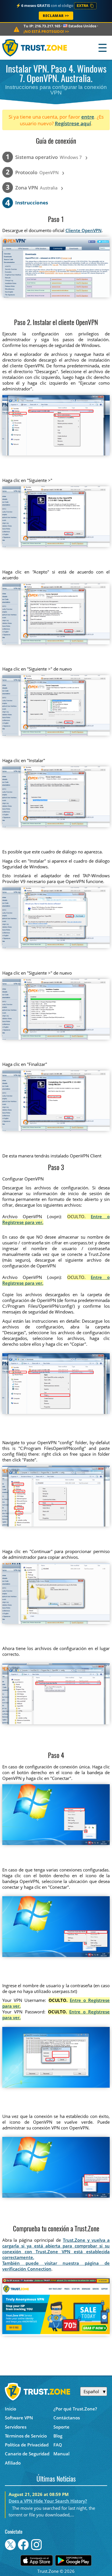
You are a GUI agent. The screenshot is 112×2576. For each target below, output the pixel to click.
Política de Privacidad (27, 2445)
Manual (61, 2454)
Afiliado (13, 2463)
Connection (39, 2269)
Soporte (61, 2427)
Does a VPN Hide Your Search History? (48, 2501)
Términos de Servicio (26, 2436)
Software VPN (19, 2418)
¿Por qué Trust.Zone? (75, 2409)
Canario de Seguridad (27, 2454)
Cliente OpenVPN (84, 230)
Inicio (10, 2409)
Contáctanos (67, 2418)
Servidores (16, 2427)
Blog (58, 2436)
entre (88, 117)
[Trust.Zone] (35, 48)
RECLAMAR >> (56, 16)
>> (46, 31)
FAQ (58, 2445)
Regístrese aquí (73, 123)
